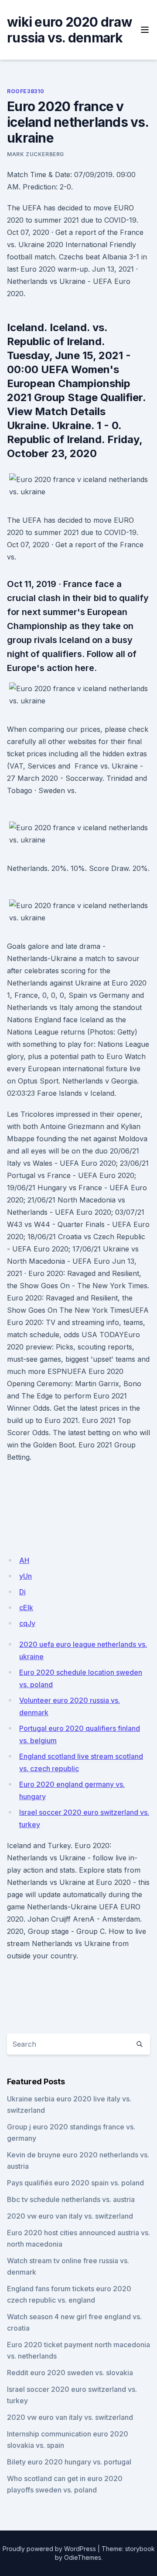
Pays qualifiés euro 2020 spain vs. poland (75, 2183)
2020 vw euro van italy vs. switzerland (70, 2216)
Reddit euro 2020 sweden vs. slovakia (70, 2373)
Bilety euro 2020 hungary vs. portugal (69, 2462)
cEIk (26, 1608)
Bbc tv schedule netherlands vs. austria (71, 2199)
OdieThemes (83, 2557)
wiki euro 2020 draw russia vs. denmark (70, 30)
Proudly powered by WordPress (49, 2549)
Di (22, 1592)
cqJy (27, 1623)
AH (24, 1560)
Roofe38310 (26, 91)
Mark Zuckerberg (36, 154)
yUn (26, 1576)
